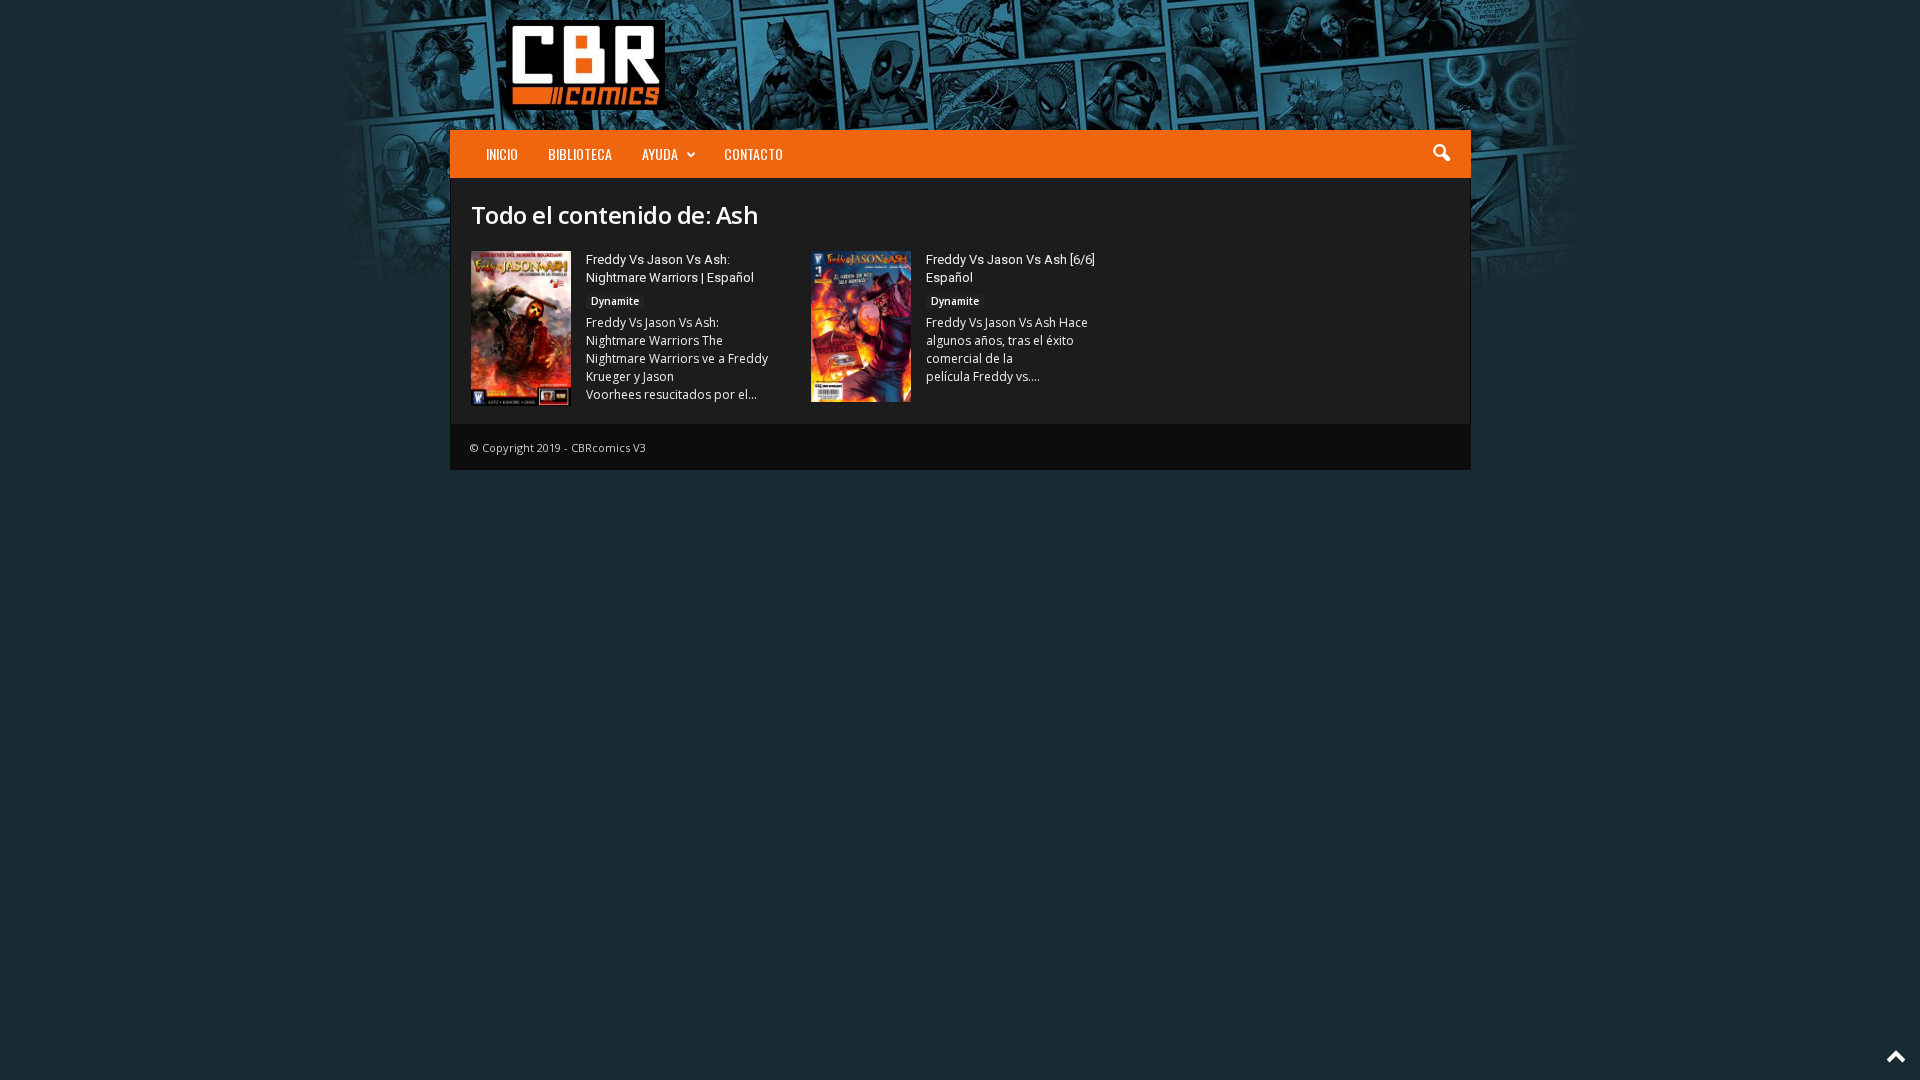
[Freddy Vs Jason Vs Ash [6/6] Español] (861, 326)
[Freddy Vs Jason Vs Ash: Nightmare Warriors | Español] (521, 328)
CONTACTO (753, 153)
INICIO (502, 153)
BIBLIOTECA (580, 153)
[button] (1441, 154)
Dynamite (615, 301)
